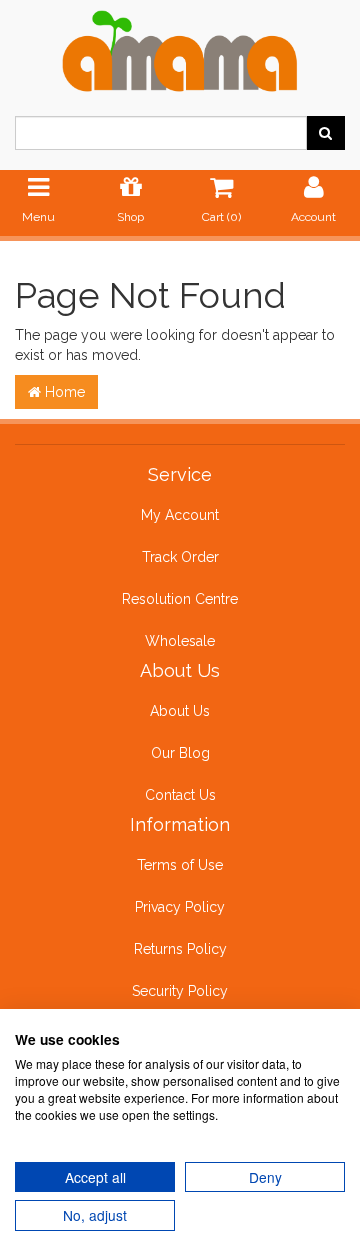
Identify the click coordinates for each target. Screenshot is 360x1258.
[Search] (325, 133)
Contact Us (180, 795)
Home (63, 392)
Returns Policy (180, 949)
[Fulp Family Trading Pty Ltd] (180, 47)
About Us (180, 711)
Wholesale (180, 641)
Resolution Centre (180, 599)
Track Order (180, 557)
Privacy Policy (180, 907)
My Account (180, 515)
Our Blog (180, 753)
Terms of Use (180, 865)
